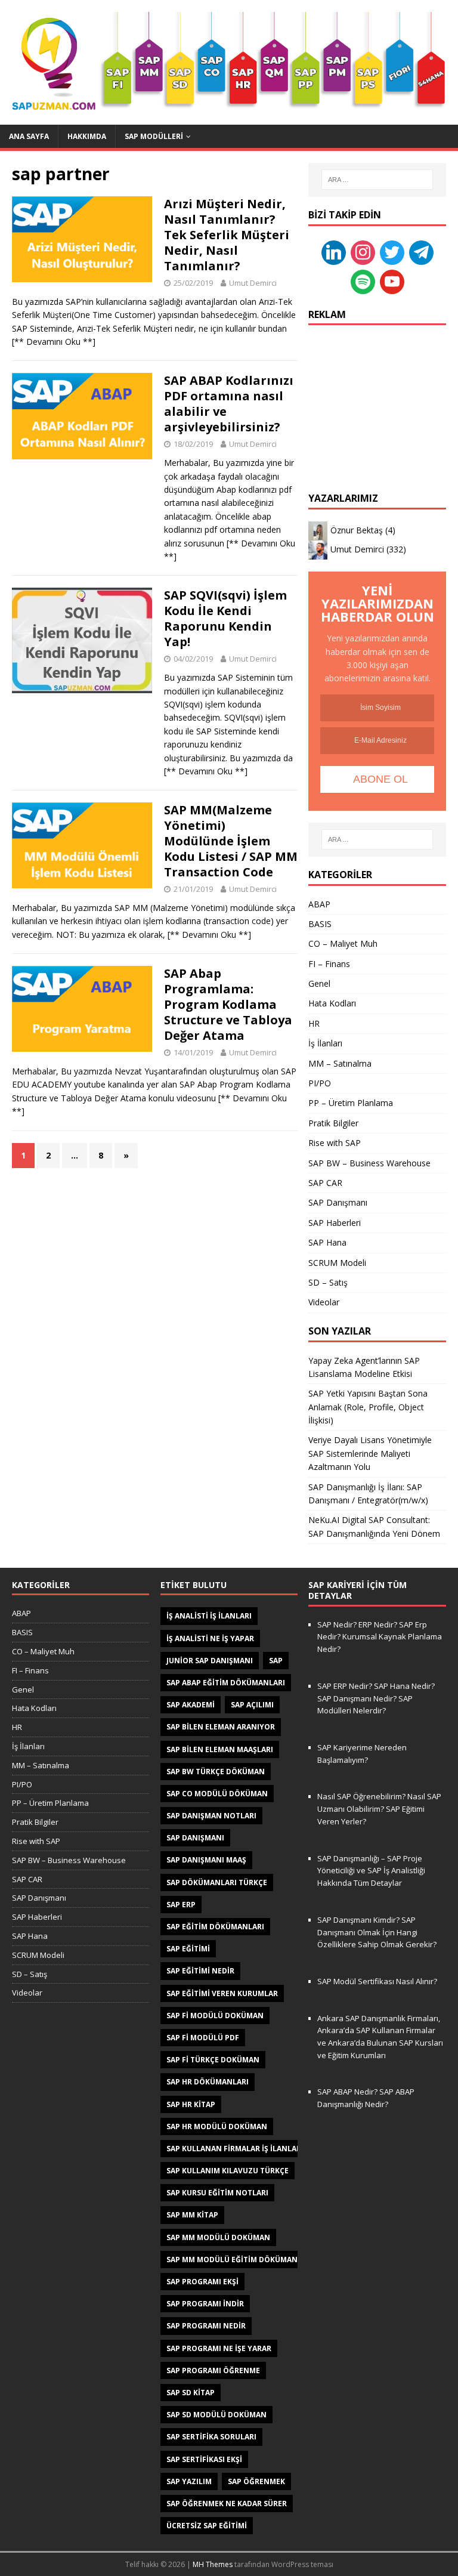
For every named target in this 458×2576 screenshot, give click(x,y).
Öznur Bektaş (357, 530)
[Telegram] (421, 251)
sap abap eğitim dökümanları (226, 1683)
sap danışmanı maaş (206, 1860)
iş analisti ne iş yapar (210, 1638)
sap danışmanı (195, 1838)
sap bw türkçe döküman (216, 1772)
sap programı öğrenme (213, 2370)
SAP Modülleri (154, 136)
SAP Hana (327, 1242)
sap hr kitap (191, 2104)
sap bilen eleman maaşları (220, 1749)
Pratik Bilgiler (333, 1123)
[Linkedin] (334, 251)
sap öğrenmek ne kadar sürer (227, 2504)
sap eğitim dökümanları (215, 1927)
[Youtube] (392, 281)
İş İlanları (325, 1043)
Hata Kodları (332, 1003)
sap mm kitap (192, 2215)
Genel (319, 983)
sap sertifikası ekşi (204, 2459)
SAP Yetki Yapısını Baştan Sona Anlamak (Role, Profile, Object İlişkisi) (368, 1407)
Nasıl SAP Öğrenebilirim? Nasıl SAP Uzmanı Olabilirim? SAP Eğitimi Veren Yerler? (379, 1809)
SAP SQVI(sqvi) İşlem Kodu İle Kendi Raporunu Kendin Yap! (225, 618)
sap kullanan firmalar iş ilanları (235, 2149)
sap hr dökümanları (208, 2082)
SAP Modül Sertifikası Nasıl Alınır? (377, 1981)
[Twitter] (392, 251)
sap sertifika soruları (211, 2437)
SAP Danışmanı (338, 1202)
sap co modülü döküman (217, 1794)
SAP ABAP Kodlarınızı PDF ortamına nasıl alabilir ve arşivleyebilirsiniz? (229, 404)
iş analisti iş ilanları (209, 1616)
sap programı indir (205, 2304)
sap (276, 1661)
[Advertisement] (377, 397)
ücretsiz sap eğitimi (207, 2526)
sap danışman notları (211, 1816)
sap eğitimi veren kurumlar (222, 1993)
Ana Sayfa (29, 136)
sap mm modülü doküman (218, 2237)
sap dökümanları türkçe (217, 1882)
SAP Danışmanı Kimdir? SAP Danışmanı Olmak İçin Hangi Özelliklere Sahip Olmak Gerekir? (377, 1932)
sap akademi (191, 1705)
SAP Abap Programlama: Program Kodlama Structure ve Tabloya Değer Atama (228, 1004)
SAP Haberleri (335, 1223)
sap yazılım (189, 2481)
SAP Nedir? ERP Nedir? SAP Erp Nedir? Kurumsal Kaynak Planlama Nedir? (380, 1637)
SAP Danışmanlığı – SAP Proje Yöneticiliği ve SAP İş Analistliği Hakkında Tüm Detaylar (371, 1871)
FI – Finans (329, 964)
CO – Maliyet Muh (343, 943)
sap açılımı (252, 1705)
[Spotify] (363, 281)
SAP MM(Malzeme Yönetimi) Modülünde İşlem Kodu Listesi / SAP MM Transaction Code (231, 841)
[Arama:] (377, 180)
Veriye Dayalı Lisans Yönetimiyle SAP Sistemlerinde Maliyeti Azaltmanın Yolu (370, 1453)
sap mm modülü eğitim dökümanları (240, 2260)
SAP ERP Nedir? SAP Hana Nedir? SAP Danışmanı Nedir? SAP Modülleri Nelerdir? (376, 1698)
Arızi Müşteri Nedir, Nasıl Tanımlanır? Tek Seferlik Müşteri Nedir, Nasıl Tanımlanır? (227, 235)
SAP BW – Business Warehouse (369, 1163)
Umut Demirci (253, 283)
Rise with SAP (335, 1143)
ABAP (319, 904)
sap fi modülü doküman (215, 2016)
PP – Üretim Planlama (351, 1103)
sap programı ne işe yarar (219, 2348)
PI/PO (320, 1083)
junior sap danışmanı (210, 1661)
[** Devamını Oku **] (54, 342)
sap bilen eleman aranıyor (221, 1727)
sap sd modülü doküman (216, 2415)
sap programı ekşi (202, 2282)
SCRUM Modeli (337, 1263)
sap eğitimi (188, 1949)
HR (314, 1023)
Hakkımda (87, 136)
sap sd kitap (191, 2393)
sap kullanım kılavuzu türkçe (228, 2171)
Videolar (324, 1302)
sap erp (181, 1905)
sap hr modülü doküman (217, 2126)
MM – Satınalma (340, 1063)
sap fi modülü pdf (203, 2038)
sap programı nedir (206, 2326)
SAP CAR (325, 1183)
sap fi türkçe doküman (213, 2060)
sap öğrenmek (256, 2481)
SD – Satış (328, 1282)
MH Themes (213, 2564)
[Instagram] (363, 251)
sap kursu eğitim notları (217, 2193)
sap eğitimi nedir (200, 1971)
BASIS (320, 924)
